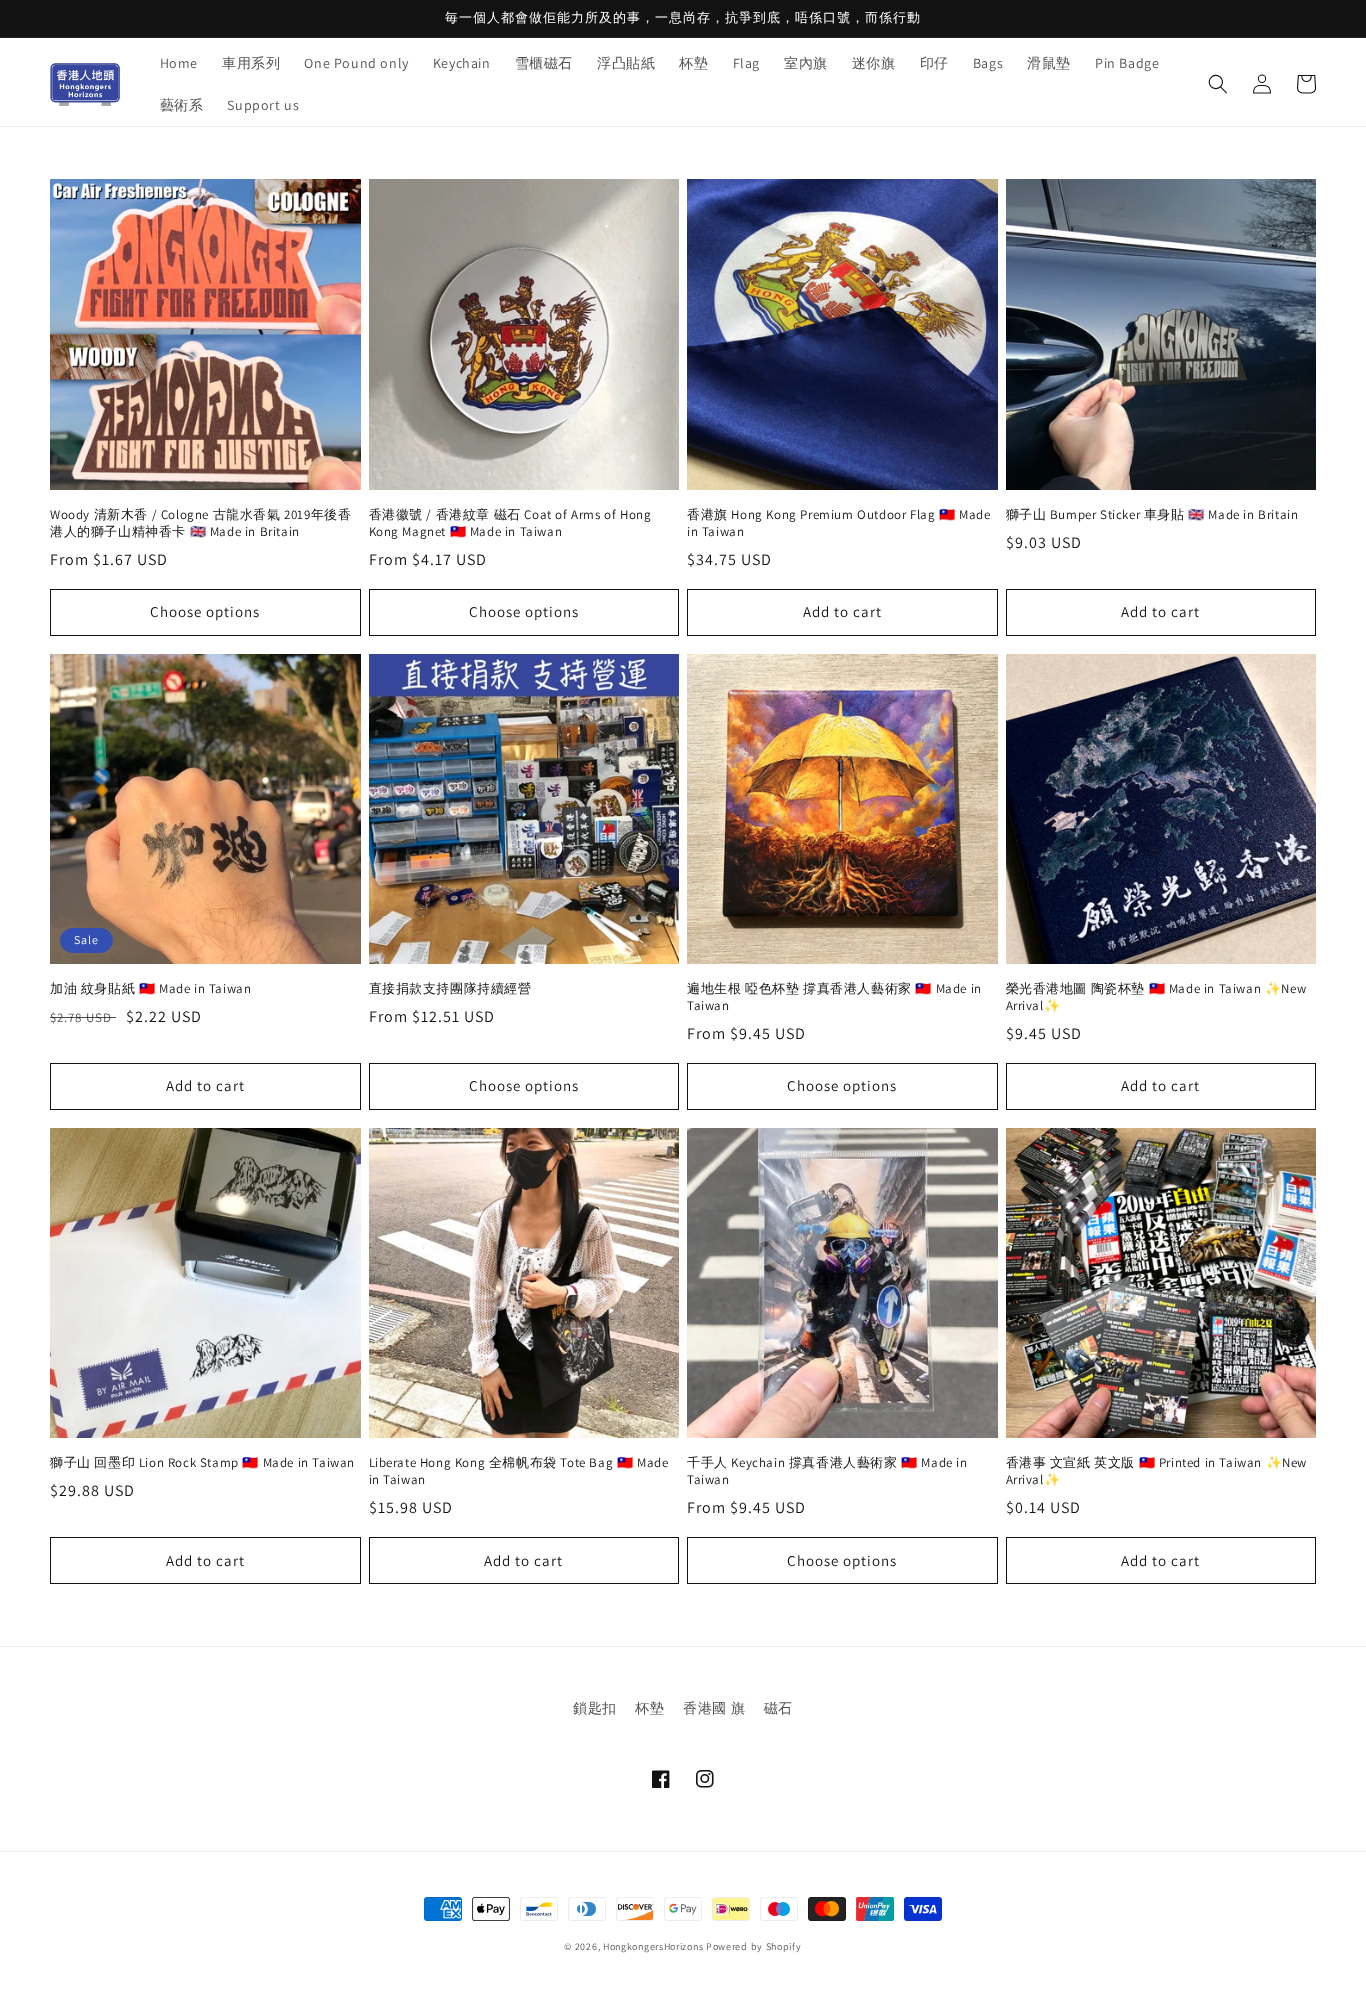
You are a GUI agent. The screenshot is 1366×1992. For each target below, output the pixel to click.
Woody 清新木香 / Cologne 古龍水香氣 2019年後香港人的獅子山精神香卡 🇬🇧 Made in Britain (200, 523)
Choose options (205, 611)
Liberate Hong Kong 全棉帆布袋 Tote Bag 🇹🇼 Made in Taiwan (519, 1471)
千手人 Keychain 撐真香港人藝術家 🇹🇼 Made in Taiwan (827, 1471)
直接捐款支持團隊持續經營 (450, 989)
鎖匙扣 (595, 1708)
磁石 (778, 1708)
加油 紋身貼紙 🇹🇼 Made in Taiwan (150, 989)
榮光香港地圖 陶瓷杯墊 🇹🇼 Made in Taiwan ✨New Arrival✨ (1156, 997)
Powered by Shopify (754, 1946)
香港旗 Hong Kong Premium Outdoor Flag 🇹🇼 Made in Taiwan (839, 523)
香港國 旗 (714, 1708)
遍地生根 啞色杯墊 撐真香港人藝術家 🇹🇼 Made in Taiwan (834, 997)
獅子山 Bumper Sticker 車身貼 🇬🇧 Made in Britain (1152, 515)
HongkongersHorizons (653, 1946)
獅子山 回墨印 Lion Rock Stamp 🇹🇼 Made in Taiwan (202, 1463)
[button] (1218, 84)
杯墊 (649, 1708)
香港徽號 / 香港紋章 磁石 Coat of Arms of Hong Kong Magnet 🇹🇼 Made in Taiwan (510, 523)
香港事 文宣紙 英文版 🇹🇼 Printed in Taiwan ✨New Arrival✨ (1157, 1471)
